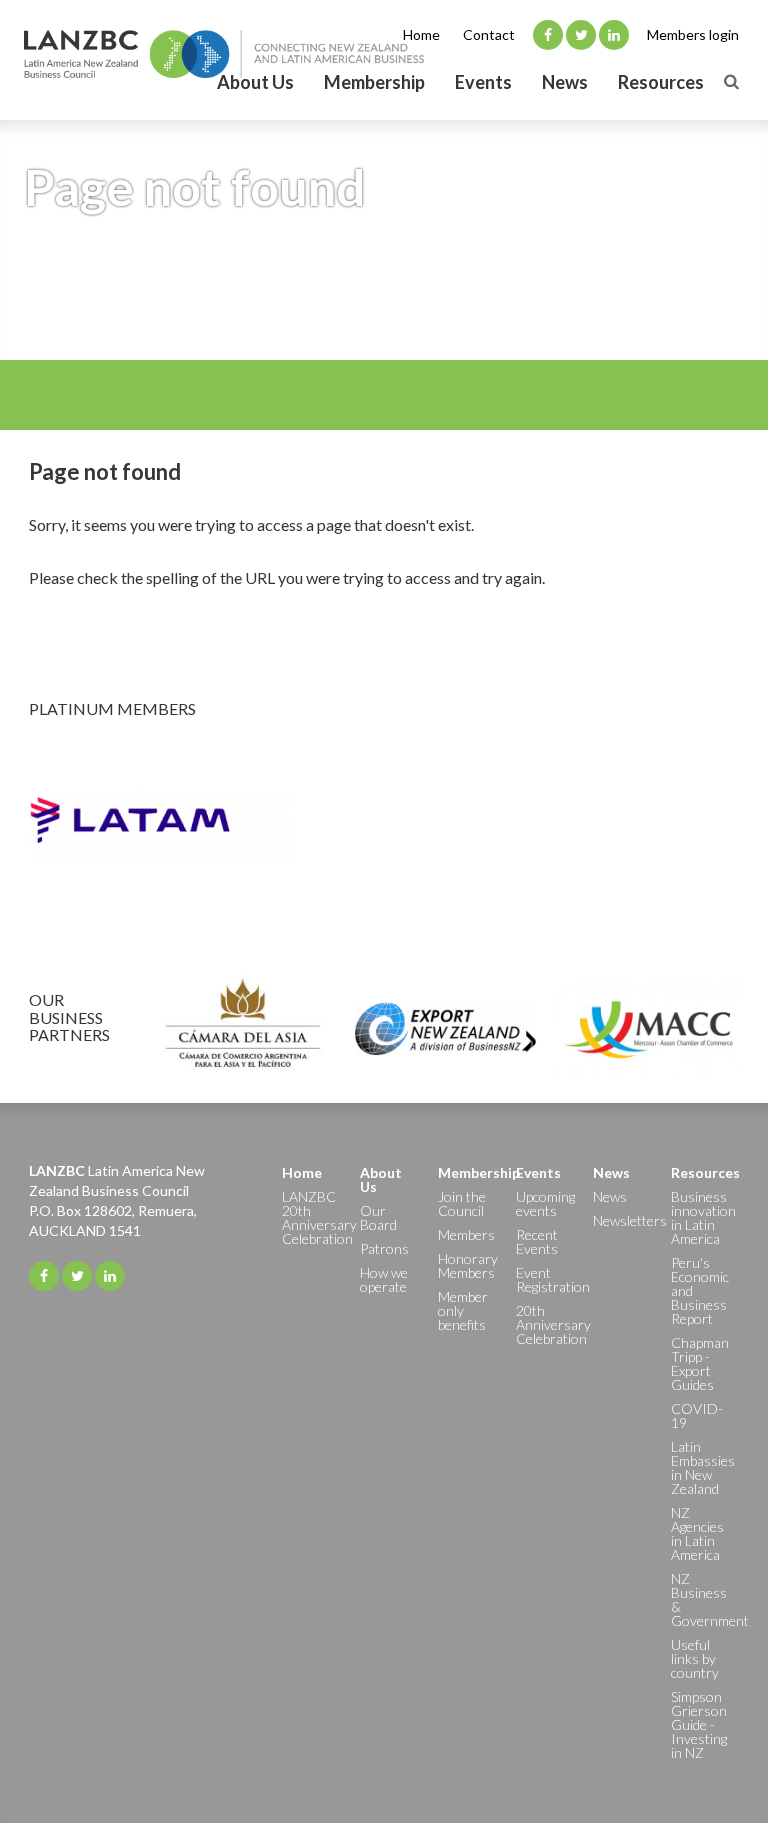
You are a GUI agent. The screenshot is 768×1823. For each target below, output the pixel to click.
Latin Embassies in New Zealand (700, 1467)
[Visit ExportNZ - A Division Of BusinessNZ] (445, 1029)
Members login (693, 34)
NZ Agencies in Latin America (697, 1533)
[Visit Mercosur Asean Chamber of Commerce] (648, 1029)
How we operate (384, 1279)
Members (466, 1234)
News (565, 82)
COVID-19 (697, 1415)
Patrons (384, 1248)
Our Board (378, 1217)
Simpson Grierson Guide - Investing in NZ (699, 1724)
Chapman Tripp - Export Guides (700, 1363)
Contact (489, 34)
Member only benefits (463, 1310)
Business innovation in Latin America (700, 1217)
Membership (374, 82)
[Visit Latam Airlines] (384, 827)
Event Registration (545, 1279)
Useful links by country (695, 1658)
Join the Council (462, 1203)
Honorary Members (467, 1265)
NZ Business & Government (700, 1599)
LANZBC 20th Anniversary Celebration (311, 1217)
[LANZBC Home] (224, 54)
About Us (255, 82)
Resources (661, 82)
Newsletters (622, 1220)
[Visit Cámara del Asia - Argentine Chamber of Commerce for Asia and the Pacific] (242, 1029)
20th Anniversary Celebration (545, 1324)
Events (483, 82)
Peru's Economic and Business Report (700, 1290)
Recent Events (537, 1241)
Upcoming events (545, 1203)
